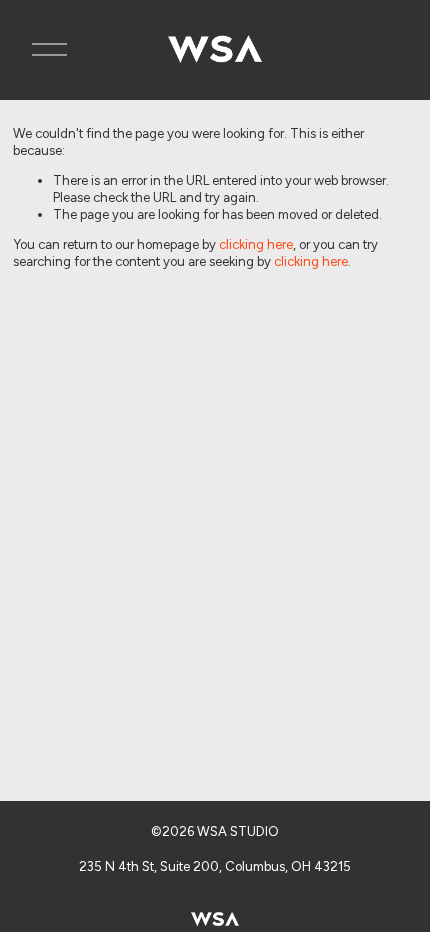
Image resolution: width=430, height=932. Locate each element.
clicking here (256, 244)
